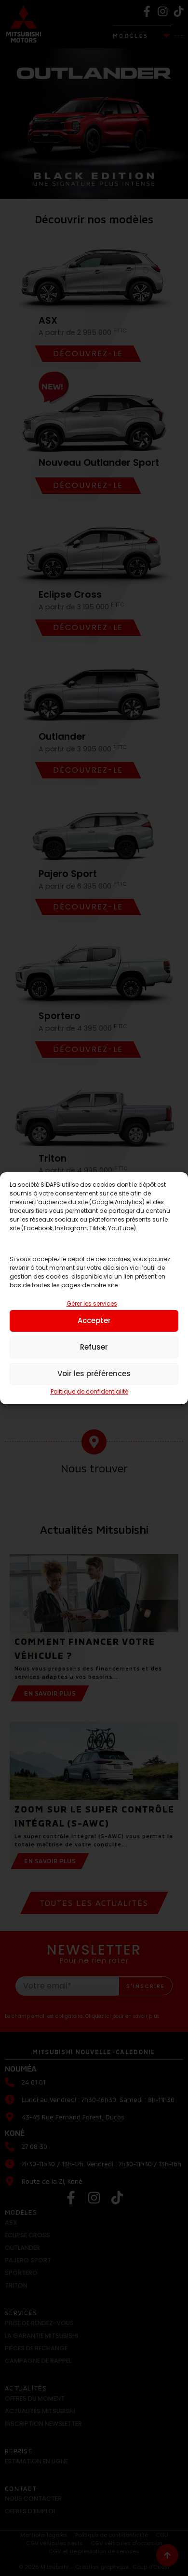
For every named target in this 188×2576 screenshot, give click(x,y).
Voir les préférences (94, 1374)
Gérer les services (92, 1303)
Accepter (94, 1320)
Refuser (94, 1347)
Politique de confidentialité (89, 1391)
